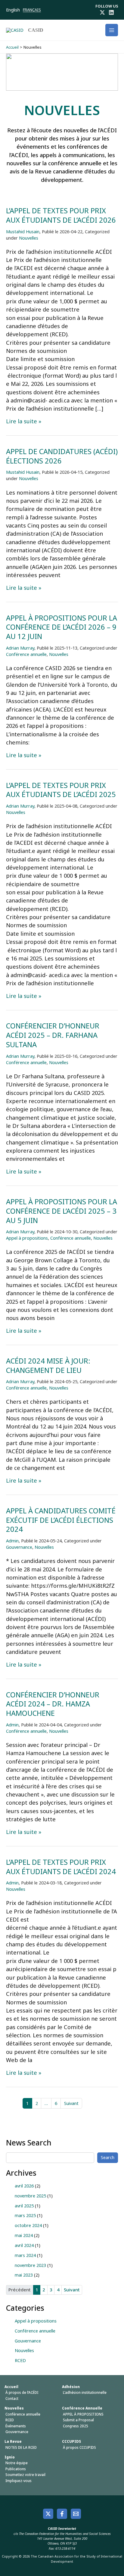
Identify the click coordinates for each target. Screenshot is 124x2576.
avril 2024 (24, 2245)
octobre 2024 (28, 2225)
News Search (29, 2142)
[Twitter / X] (102, 12)
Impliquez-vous (19, 2481)
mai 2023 (24, 2275)
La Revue (13, 2441)
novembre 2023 (30, 2265)
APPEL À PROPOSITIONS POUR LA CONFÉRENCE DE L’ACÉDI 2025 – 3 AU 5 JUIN (62, 1211)
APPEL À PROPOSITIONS (83, 2414)
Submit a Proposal (78, 2420)
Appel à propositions (27, 1238)
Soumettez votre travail (25, 2475)
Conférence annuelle (26, 654)
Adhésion (71, 2387)
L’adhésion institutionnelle (85, 2392)
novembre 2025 (30, 2196)
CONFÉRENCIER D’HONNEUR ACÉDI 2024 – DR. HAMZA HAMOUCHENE (53, 1704)
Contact (12, 2398)
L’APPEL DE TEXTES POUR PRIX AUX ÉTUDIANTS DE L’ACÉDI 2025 (61, 790)
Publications (16, 2469)
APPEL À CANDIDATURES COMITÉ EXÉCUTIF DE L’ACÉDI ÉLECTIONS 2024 (61, 1520)
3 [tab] (51, 2290)
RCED (20, 2360)
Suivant (71, 2103)
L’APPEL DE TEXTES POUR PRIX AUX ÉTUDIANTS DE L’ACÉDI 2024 (61, 1867)
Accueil (11, 2387)
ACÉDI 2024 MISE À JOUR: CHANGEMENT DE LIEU (48, 1365)
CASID (36, 30)
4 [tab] (58, 2290)
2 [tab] (44, 2290)
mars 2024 (25, 2255)
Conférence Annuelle (82, 2408)
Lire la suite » (24, 421)
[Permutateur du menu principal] (112, 30)
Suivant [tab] (72, 2290)
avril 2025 (24, 2206)
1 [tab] (37, 2290)
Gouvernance (19, 1547)
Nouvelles (29, 238)
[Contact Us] (76, 2514)
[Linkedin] (111, 12)
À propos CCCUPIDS (79, 2447)
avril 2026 (24, 2186)
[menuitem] (14, 10)
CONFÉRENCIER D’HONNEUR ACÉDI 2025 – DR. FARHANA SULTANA (53, 1035)
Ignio (10, 2457)
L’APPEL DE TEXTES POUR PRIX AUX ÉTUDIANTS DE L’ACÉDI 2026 (61, 215)
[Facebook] (62, 2514)
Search (108, 2157)
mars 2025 (25, 2215)
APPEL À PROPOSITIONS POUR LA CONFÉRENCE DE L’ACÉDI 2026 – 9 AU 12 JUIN (62, 627)
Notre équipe (17, 2463)
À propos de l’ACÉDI (22, 2392)
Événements (16, 2426)
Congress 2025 (76, 2426)
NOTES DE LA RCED (21, 2447)
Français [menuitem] (32, 10)
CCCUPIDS (71, 2441)
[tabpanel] (62, 2231)
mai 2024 (24, 2235)
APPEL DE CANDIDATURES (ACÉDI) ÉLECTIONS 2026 (62, 456)
